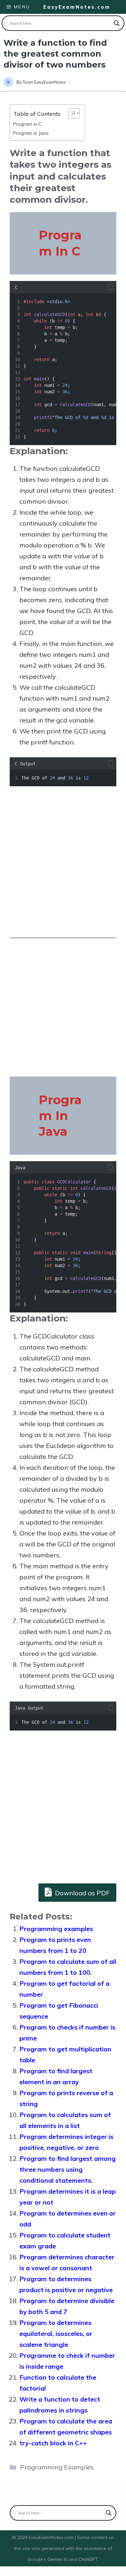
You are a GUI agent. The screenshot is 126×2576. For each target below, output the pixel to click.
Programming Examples (57, 2467)
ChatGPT (88, 2559)
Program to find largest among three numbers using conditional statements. (68, 2169)
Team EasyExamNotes (44, 82)
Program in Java (31, 133)
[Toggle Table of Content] (71, 113)
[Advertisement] (63, 862)
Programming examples (56, 1929)
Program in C (27, 124)
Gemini (55, 2559)
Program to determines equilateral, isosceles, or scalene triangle (56, 2333)
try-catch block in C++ (53, 2443)
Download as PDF (82, 1893)
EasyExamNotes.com (77, 7)
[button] (110, 287)
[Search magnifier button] (117, 23)
